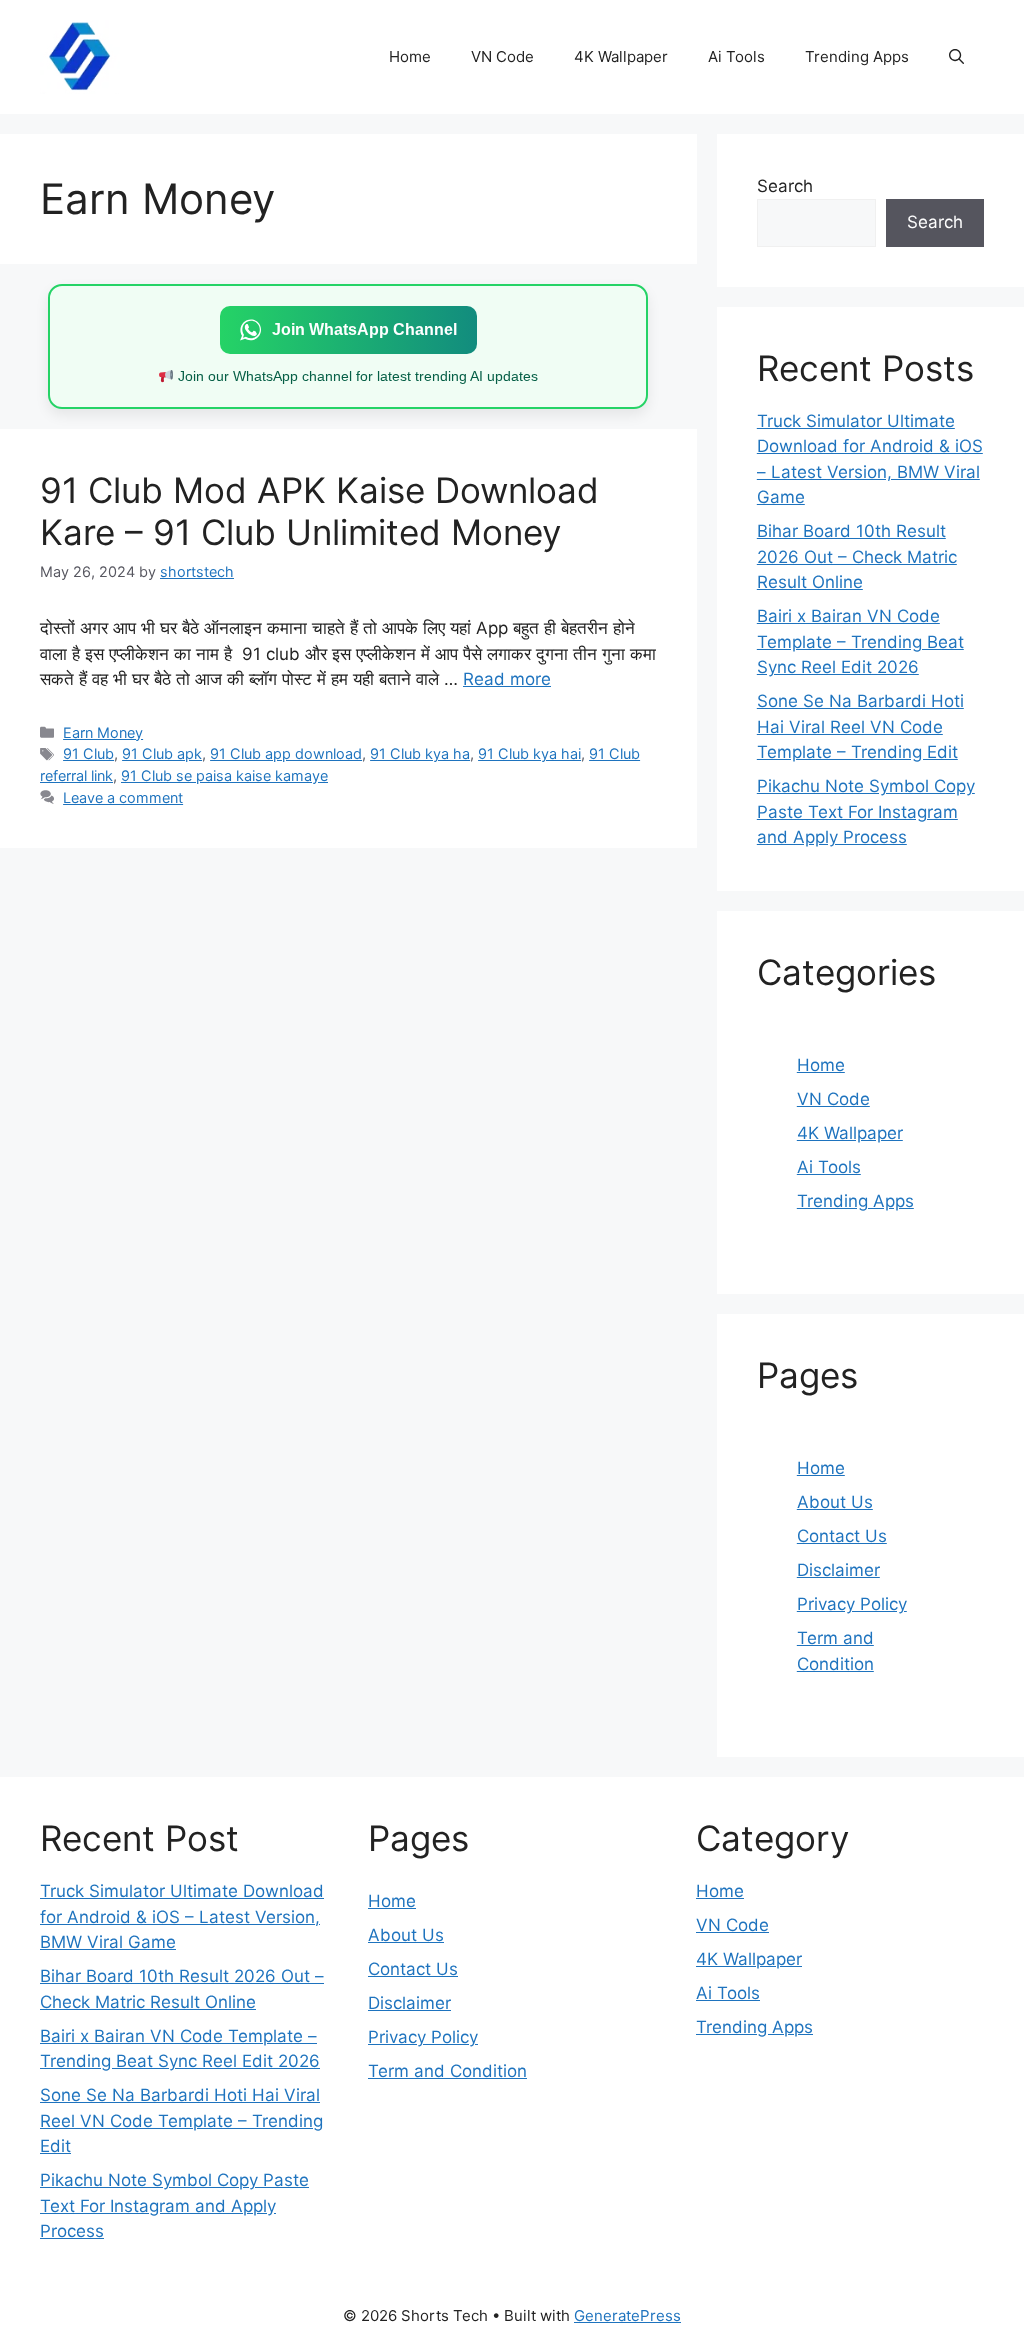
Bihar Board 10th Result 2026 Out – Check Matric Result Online (857, 556)
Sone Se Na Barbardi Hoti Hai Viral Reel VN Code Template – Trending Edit (860, 726)
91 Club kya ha (420, 753)
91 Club (88, 753)
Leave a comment (123, 797)
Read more (507, 679)
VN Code (502, 56)
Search (785, 186)
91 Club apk (162, 753)
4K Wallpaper (621, 56)
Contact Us (842, 1536)
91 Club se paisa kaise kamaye (224, 775)
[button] (956, 57)
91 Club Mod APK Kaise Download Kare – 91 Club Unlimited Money (319, 511)
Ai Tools (736, 56)
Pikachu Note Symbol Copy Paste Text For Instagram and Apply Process (866, 811)
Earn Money (103, 732)
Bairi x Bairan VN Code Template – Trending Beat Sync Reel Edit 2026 (860, 641)
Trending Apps (857, 56)
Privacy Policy (852, 1604)
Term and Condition (447, 2071)
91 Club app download (286, 753)
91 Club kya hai (529, 753)
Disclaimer (838, 1570)
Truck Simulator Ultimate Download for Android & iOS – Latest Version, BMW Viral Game (182, 1916)
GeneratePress (627, 2315)
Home (410, 56)
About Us (835, 1502)
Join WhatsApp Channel (364, 329)
